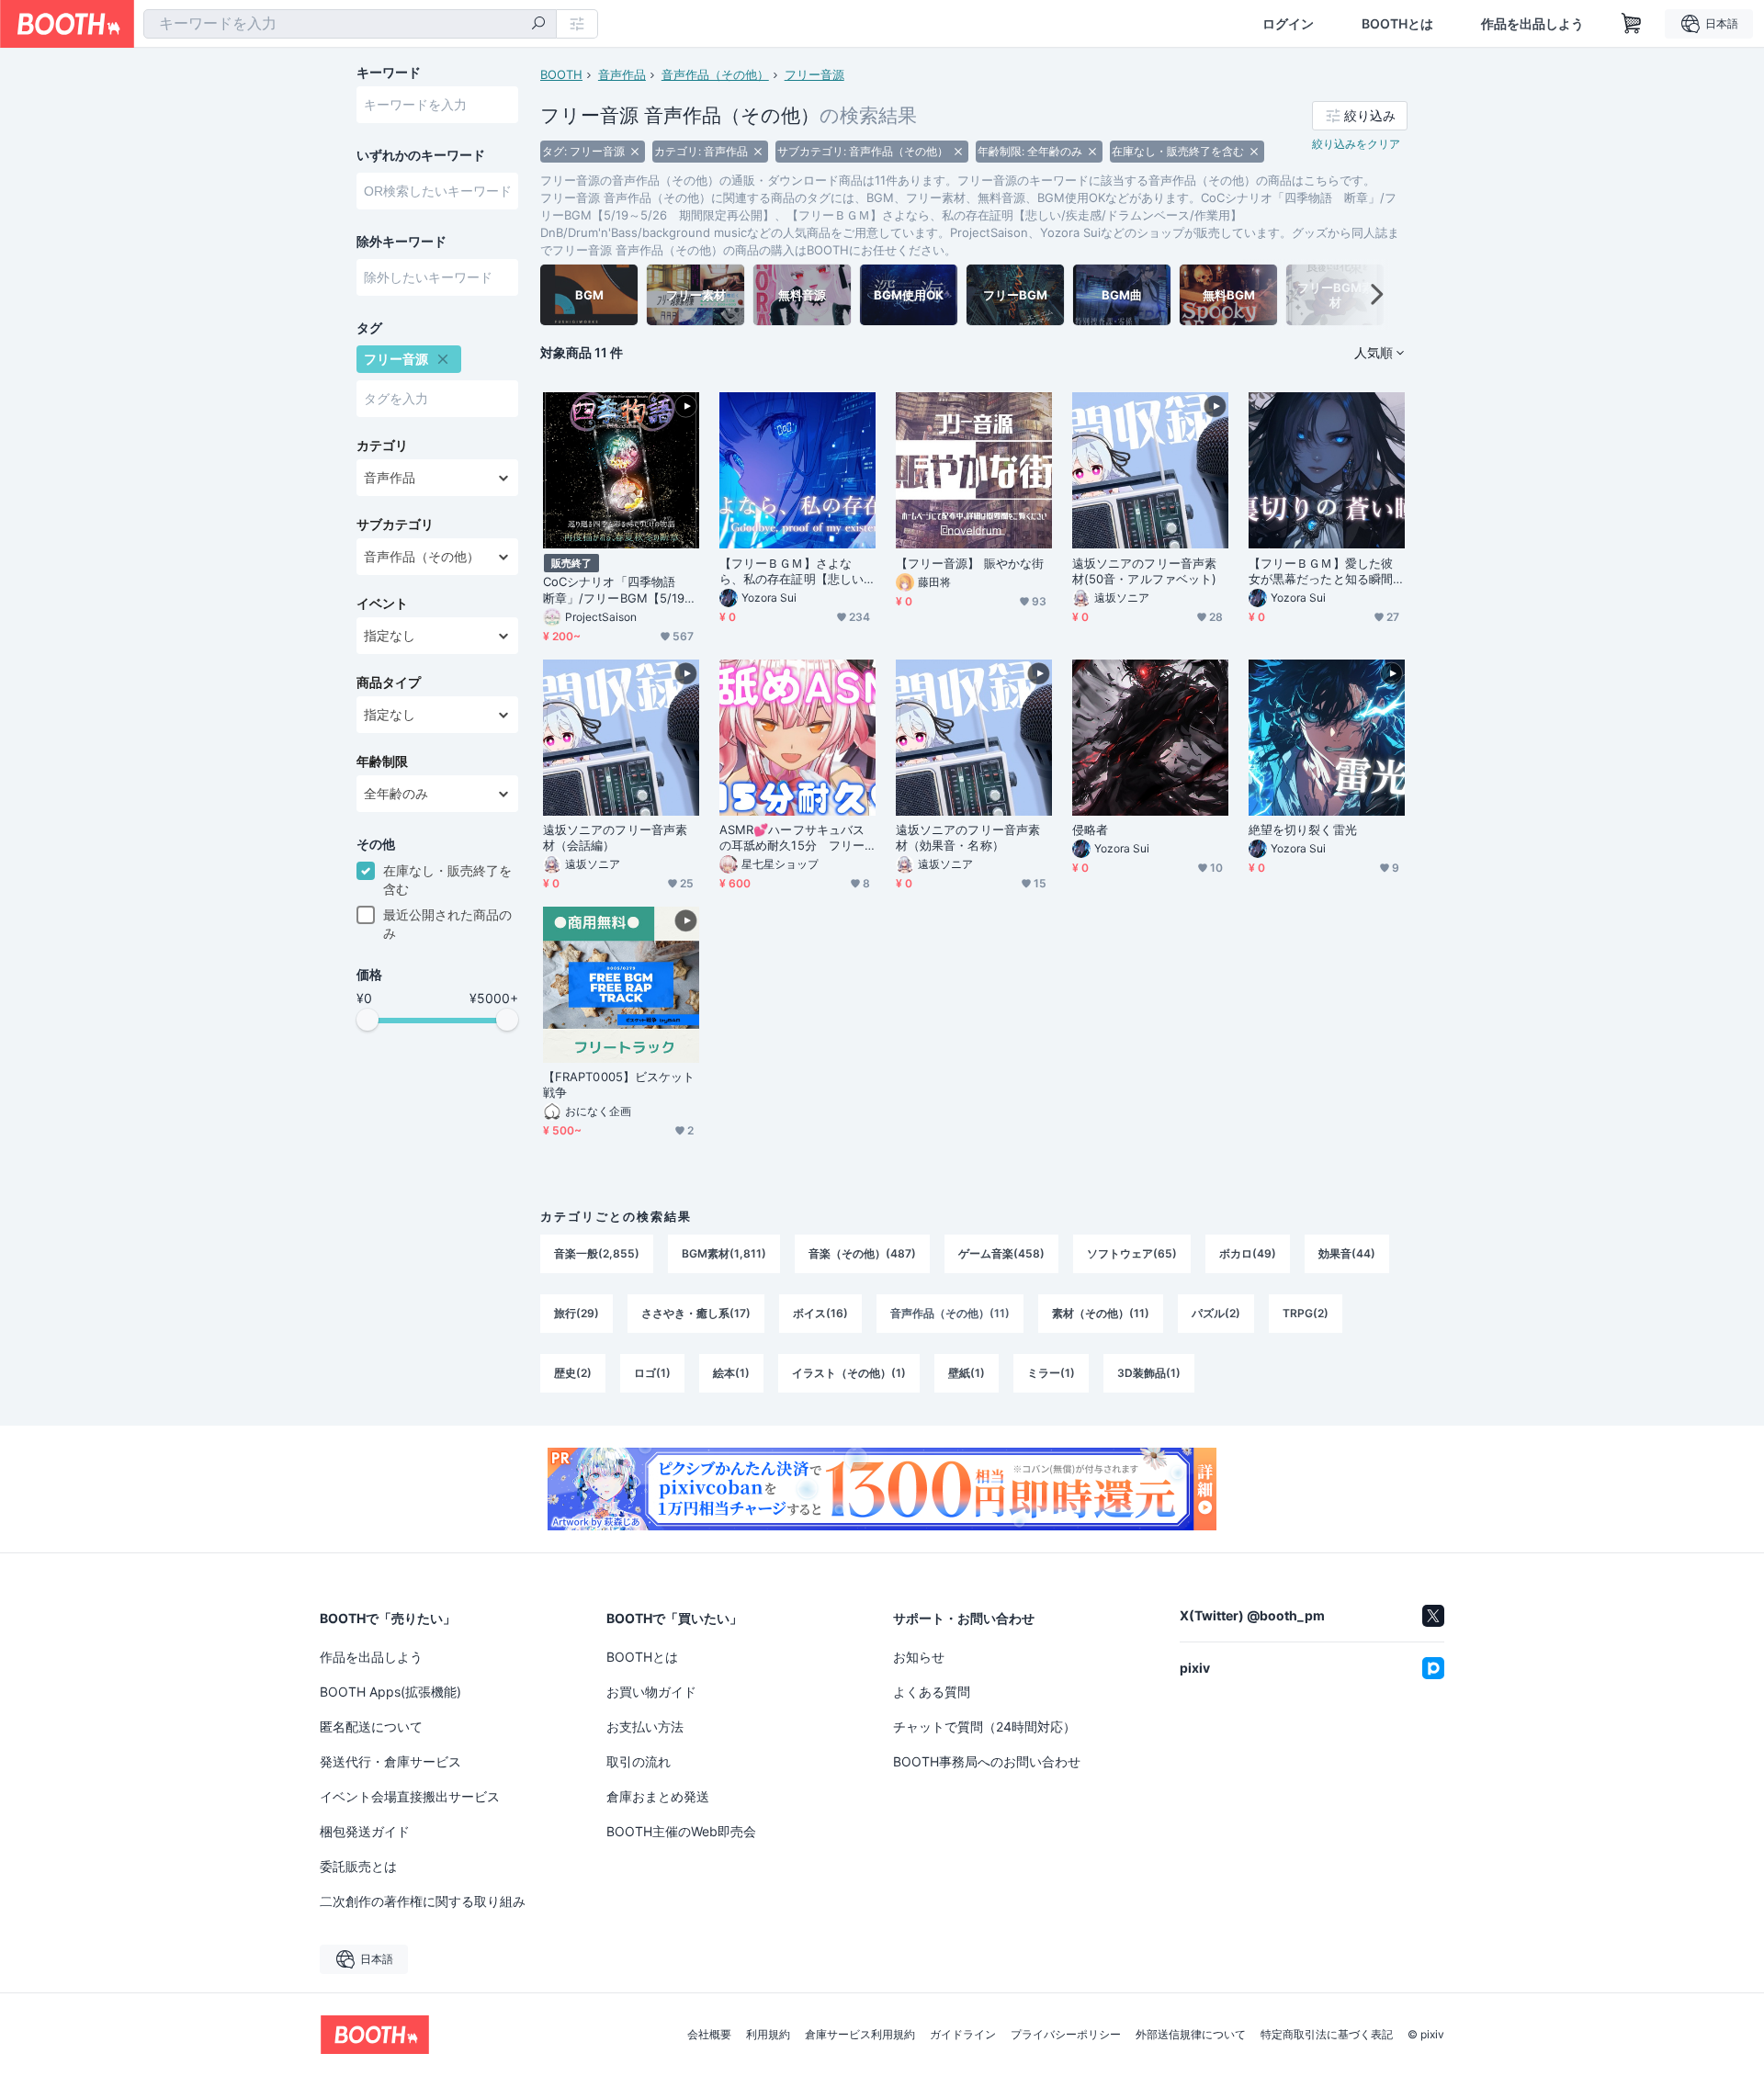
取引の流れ (639, 1761)
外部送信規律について (1191, 2035)
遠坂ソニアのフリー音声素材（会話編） (615, 837)
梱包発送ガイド (365, 1831)
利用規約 (768, 2035)
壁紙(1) (967, 1373)
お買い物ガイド (651, 1692)
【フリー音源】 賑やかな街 (970, 563)
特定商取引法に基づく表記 (1327, 2035)
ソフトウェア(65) (1132, 1253)
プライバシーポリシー (1066, 2035)
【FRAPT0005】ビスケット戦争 (619, 1084)
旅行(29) (577, 1313)
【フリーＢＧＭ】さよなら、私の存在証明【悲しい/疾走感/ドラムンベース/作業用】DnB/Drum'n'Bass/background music (797, 571)
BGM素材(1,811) (724, 1253)
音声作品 (622, 74)
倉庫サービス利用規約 (860, 2035)
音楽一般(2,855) (597, 1253)
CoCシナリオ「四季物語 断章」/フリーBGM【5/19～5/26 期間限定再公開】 (620, 590)
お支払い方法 (645, 1726)
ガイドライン (963, 2035)
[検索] (538, 25)
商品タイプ (389, 683)
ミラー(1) (1051, 1373)
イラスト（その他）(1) (849, 1373)
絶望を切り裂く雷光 (1303, 829)
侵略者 (1090, 829)
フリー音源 (814, 74)
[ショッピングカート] (1632, 24)
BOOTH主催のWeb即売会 (681, 1831)
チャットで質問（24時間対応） (984, 1726)
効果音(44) (1347, 1253)
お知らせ (919, 1657)
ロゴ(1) (652, 1373)
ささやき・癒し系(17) (696, 1313)
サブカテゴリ (395, 525)
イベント (382, 604)
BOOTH (561, 74)
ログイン (1288, 24)
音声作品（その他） (715, 74)
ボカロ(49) (1248, 1253)
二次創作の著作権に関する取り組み (423, 1901)
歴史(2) (573, 1373)
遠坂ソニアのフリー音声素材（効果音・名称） (968, 837)
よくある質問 (932, 1692)
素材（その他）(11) (1101, 1313)
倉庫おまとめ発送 (658, 1796)
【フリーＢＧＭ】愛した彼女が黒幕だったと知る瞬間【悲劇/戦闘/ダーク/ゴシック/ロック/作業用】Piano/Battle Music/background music (1326, 571)
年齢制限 (382, 762)
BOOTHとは (1397, 24)
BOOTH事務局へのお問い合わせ (987, 1761)
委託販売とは (358, 1866)
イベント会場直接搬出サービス (410, 1796)
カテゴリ (382, 446)
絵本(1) (731, 1373)
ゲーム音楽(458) (1001, 1253)
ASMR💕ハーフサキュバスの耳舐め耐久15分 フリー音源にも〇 (792, 838)
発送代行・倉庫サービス (390, 1761)
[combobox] (350, 24)
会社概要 (709, 2035)
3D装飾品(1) (1149, 1373)
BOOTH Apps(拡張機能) (390, 1692)
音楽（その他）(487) (862, 1253)
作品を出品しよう (1532, 24)
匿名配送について (371, 1726)
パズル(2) (1216, 1313)
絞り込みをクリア (1356, 144)
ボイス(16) (820, 1313)
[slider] (367, 1020)
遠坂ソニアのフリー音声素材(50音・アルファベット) (1144, 571)
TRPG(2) (1306, 1313)
